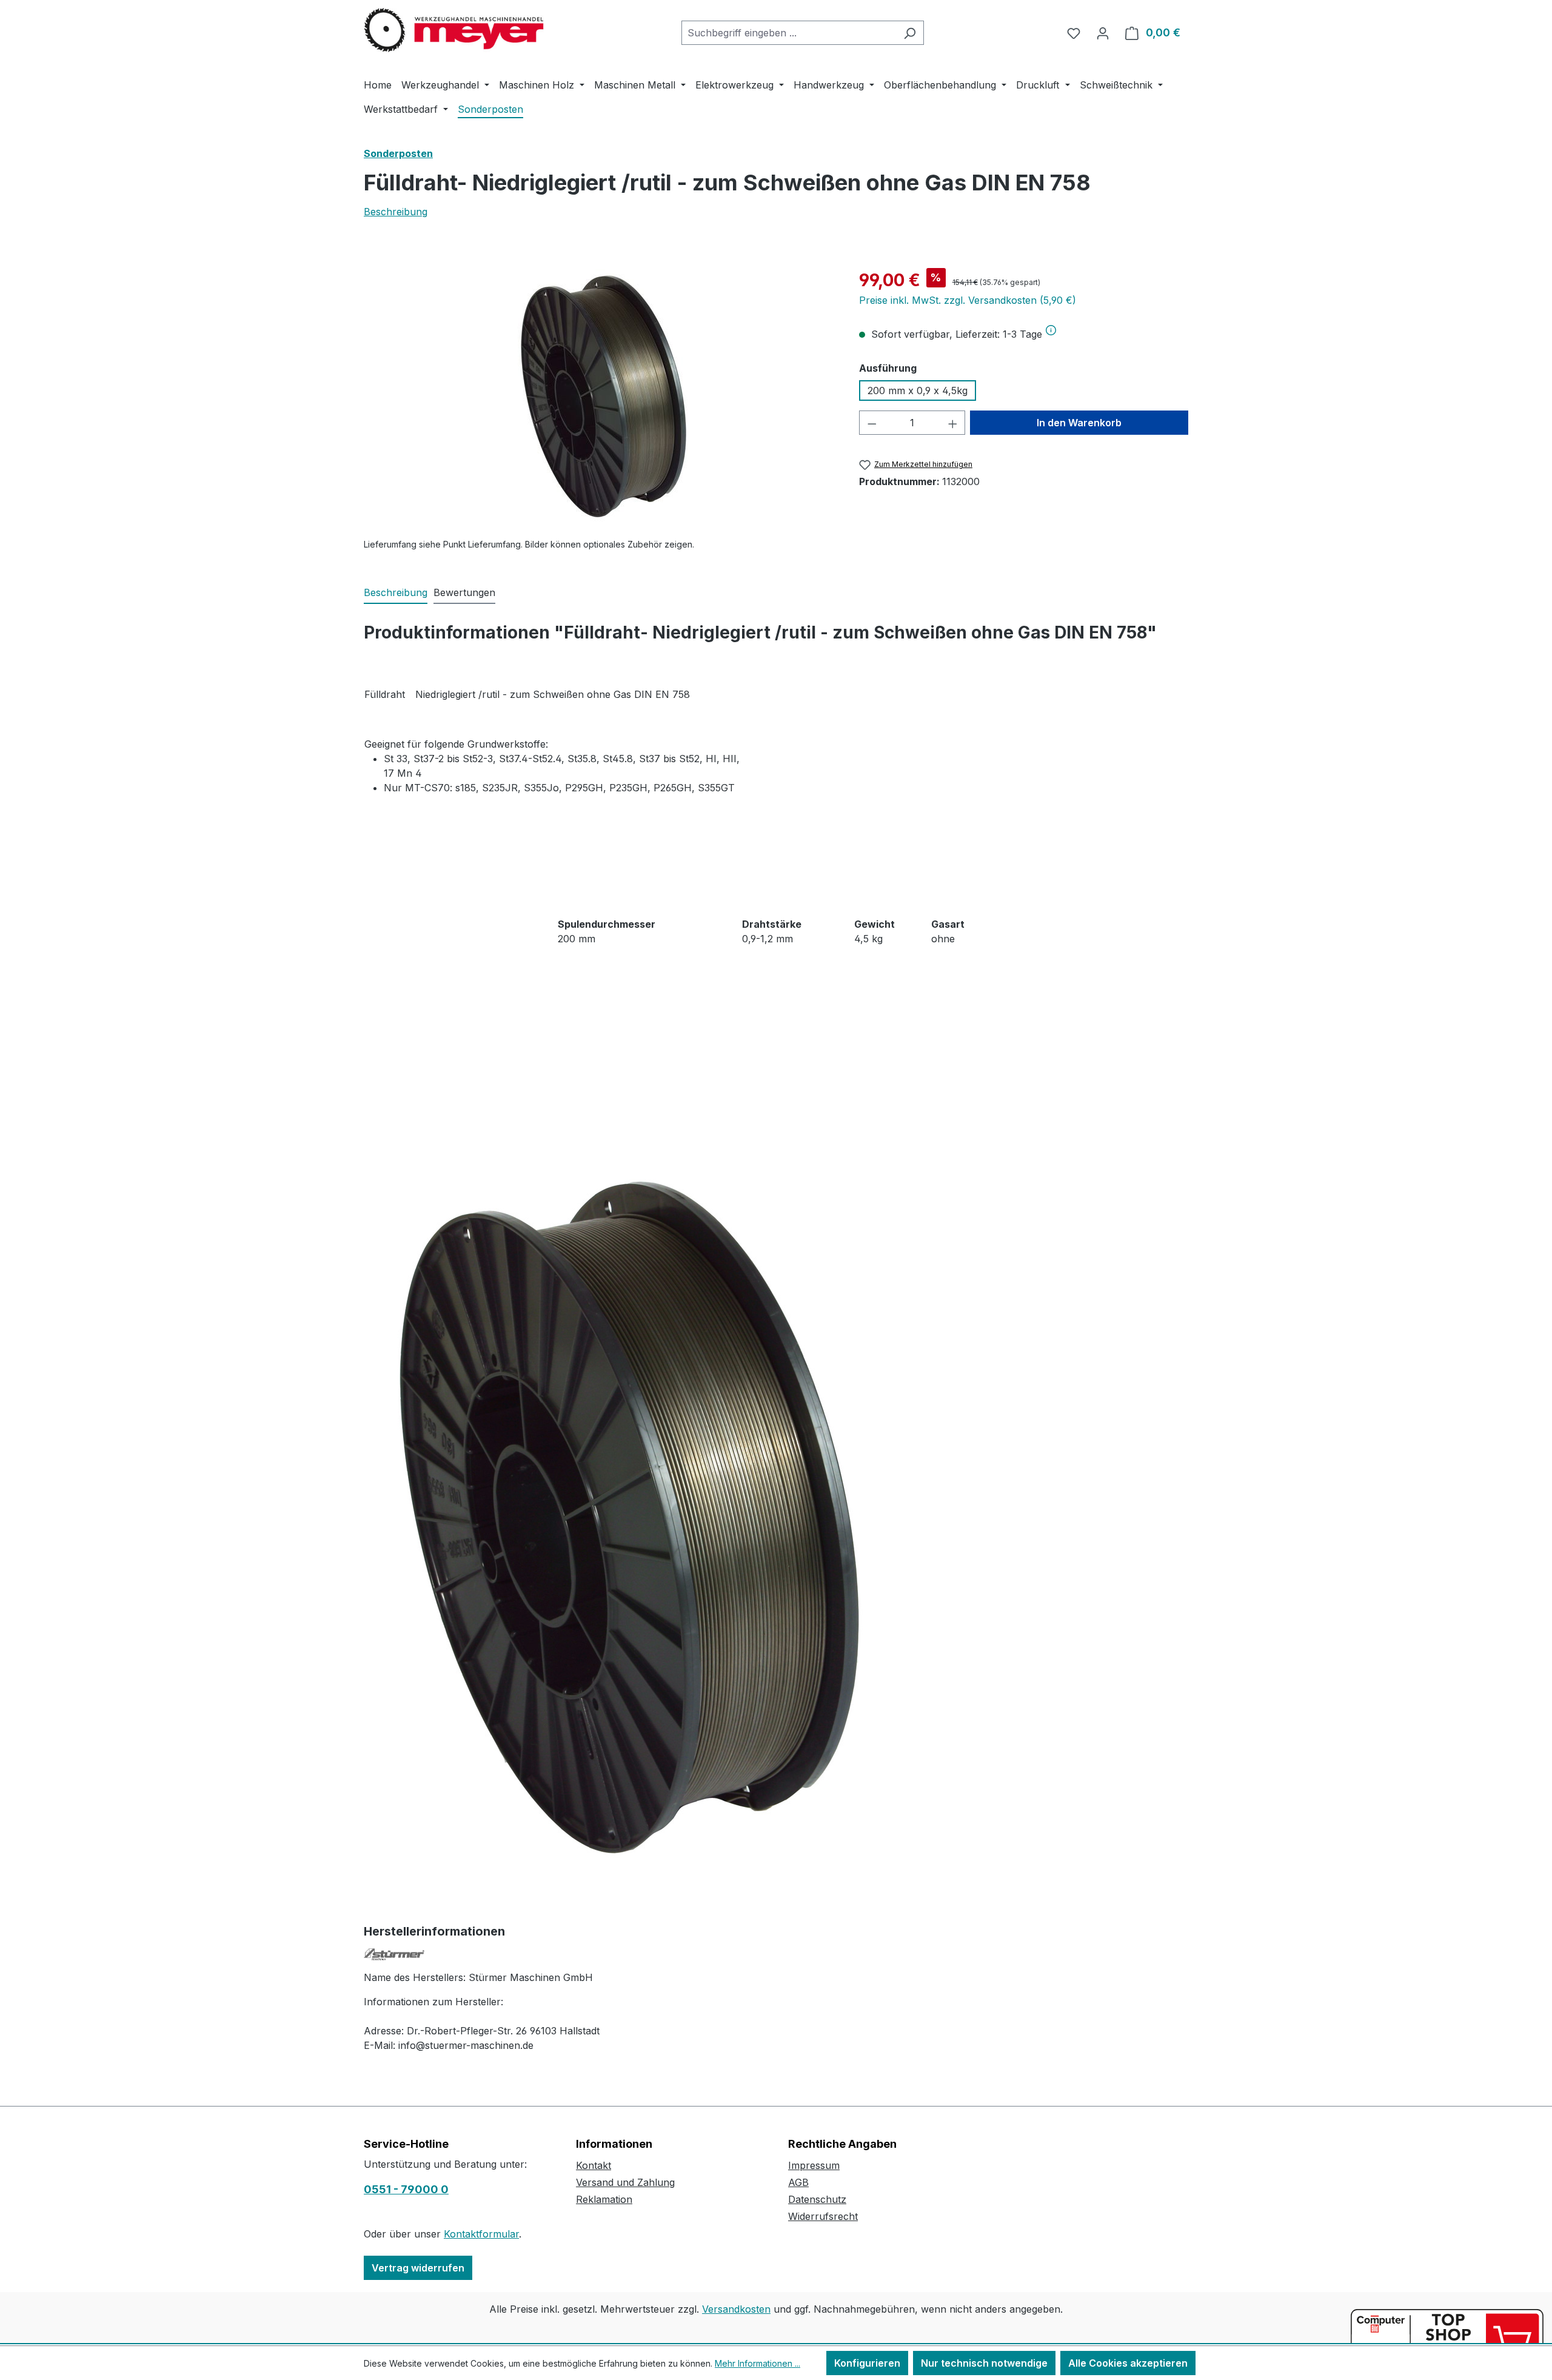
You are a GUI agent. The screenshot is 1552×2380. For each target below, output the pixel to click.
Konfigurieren (867, 2363)
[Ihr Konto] (1103, 33)
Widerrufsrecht (823, 2216)
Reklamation (604, 2199)
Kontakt (594, 2165)
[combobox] (789, 33)
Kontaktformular (481, 2234)
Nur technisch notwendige (984, 2363)
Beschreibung (396, 212)
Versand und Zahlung (625, 2182)
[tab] (396, 593)
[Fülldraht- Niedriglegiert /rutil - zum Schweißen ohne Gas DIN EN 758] (599, 398)
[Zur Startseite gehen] (455, 30)
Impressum (814, 2165)
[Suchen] (910, 33)
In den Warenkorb (1079, 423)
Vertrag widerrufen (418, 2268)
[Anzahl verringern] (872, 423)
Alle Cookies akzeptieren (1128, 2363)
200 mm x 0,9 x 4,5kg (918, 391)
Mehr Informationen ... (758, 2363)
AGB (798, 2182)
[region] (599, 398)
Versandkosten (736, 2309)
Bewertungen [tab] (464, 592)
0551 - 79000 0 (406, 2189)
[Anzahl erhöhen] (953, 423)
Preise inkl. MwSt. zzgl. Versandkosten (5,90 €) (968, 300)
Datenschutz (817, 2199)
